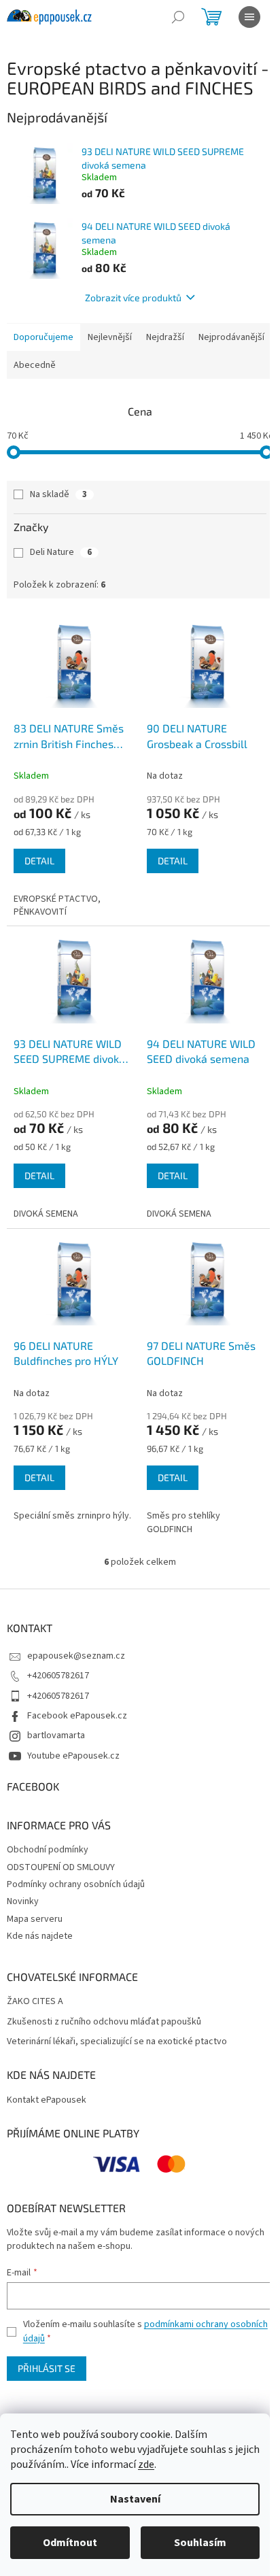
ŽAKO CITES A (35, 2002)
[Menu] (249, 17)
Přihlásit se (47, 2368)
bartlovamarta (56, 1735)
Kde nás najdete (40, 1936)
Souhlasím (200, 2543)
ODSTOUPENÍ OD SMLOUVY (61, 1867)
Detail (39, 861)
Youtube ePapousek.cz (73, 1756)
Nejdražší (165, 337)
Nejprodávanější (231, 337)
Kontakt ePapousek (47, 2100)
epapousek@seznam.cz (76, 1656)
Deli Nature (61, 552)
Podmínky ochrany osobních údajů (76, 1884)
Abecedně (35, 365)
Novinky (23, 1901)
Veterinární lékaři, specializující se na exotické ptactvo (117, 2042)
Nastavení (135, 2499)
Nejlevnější (110, 337)
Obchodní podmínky (48, 1850)
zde (146, 2464)
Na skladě (58, 494)
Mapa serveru (35, 1919)
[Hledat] (178, 17)
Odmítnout (70, 2543)
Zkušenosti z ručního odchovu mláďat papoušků (104, 2022)
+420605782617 (58, 1676)
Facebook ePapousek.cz (77, 1716)
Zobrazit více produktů (133, 298)
